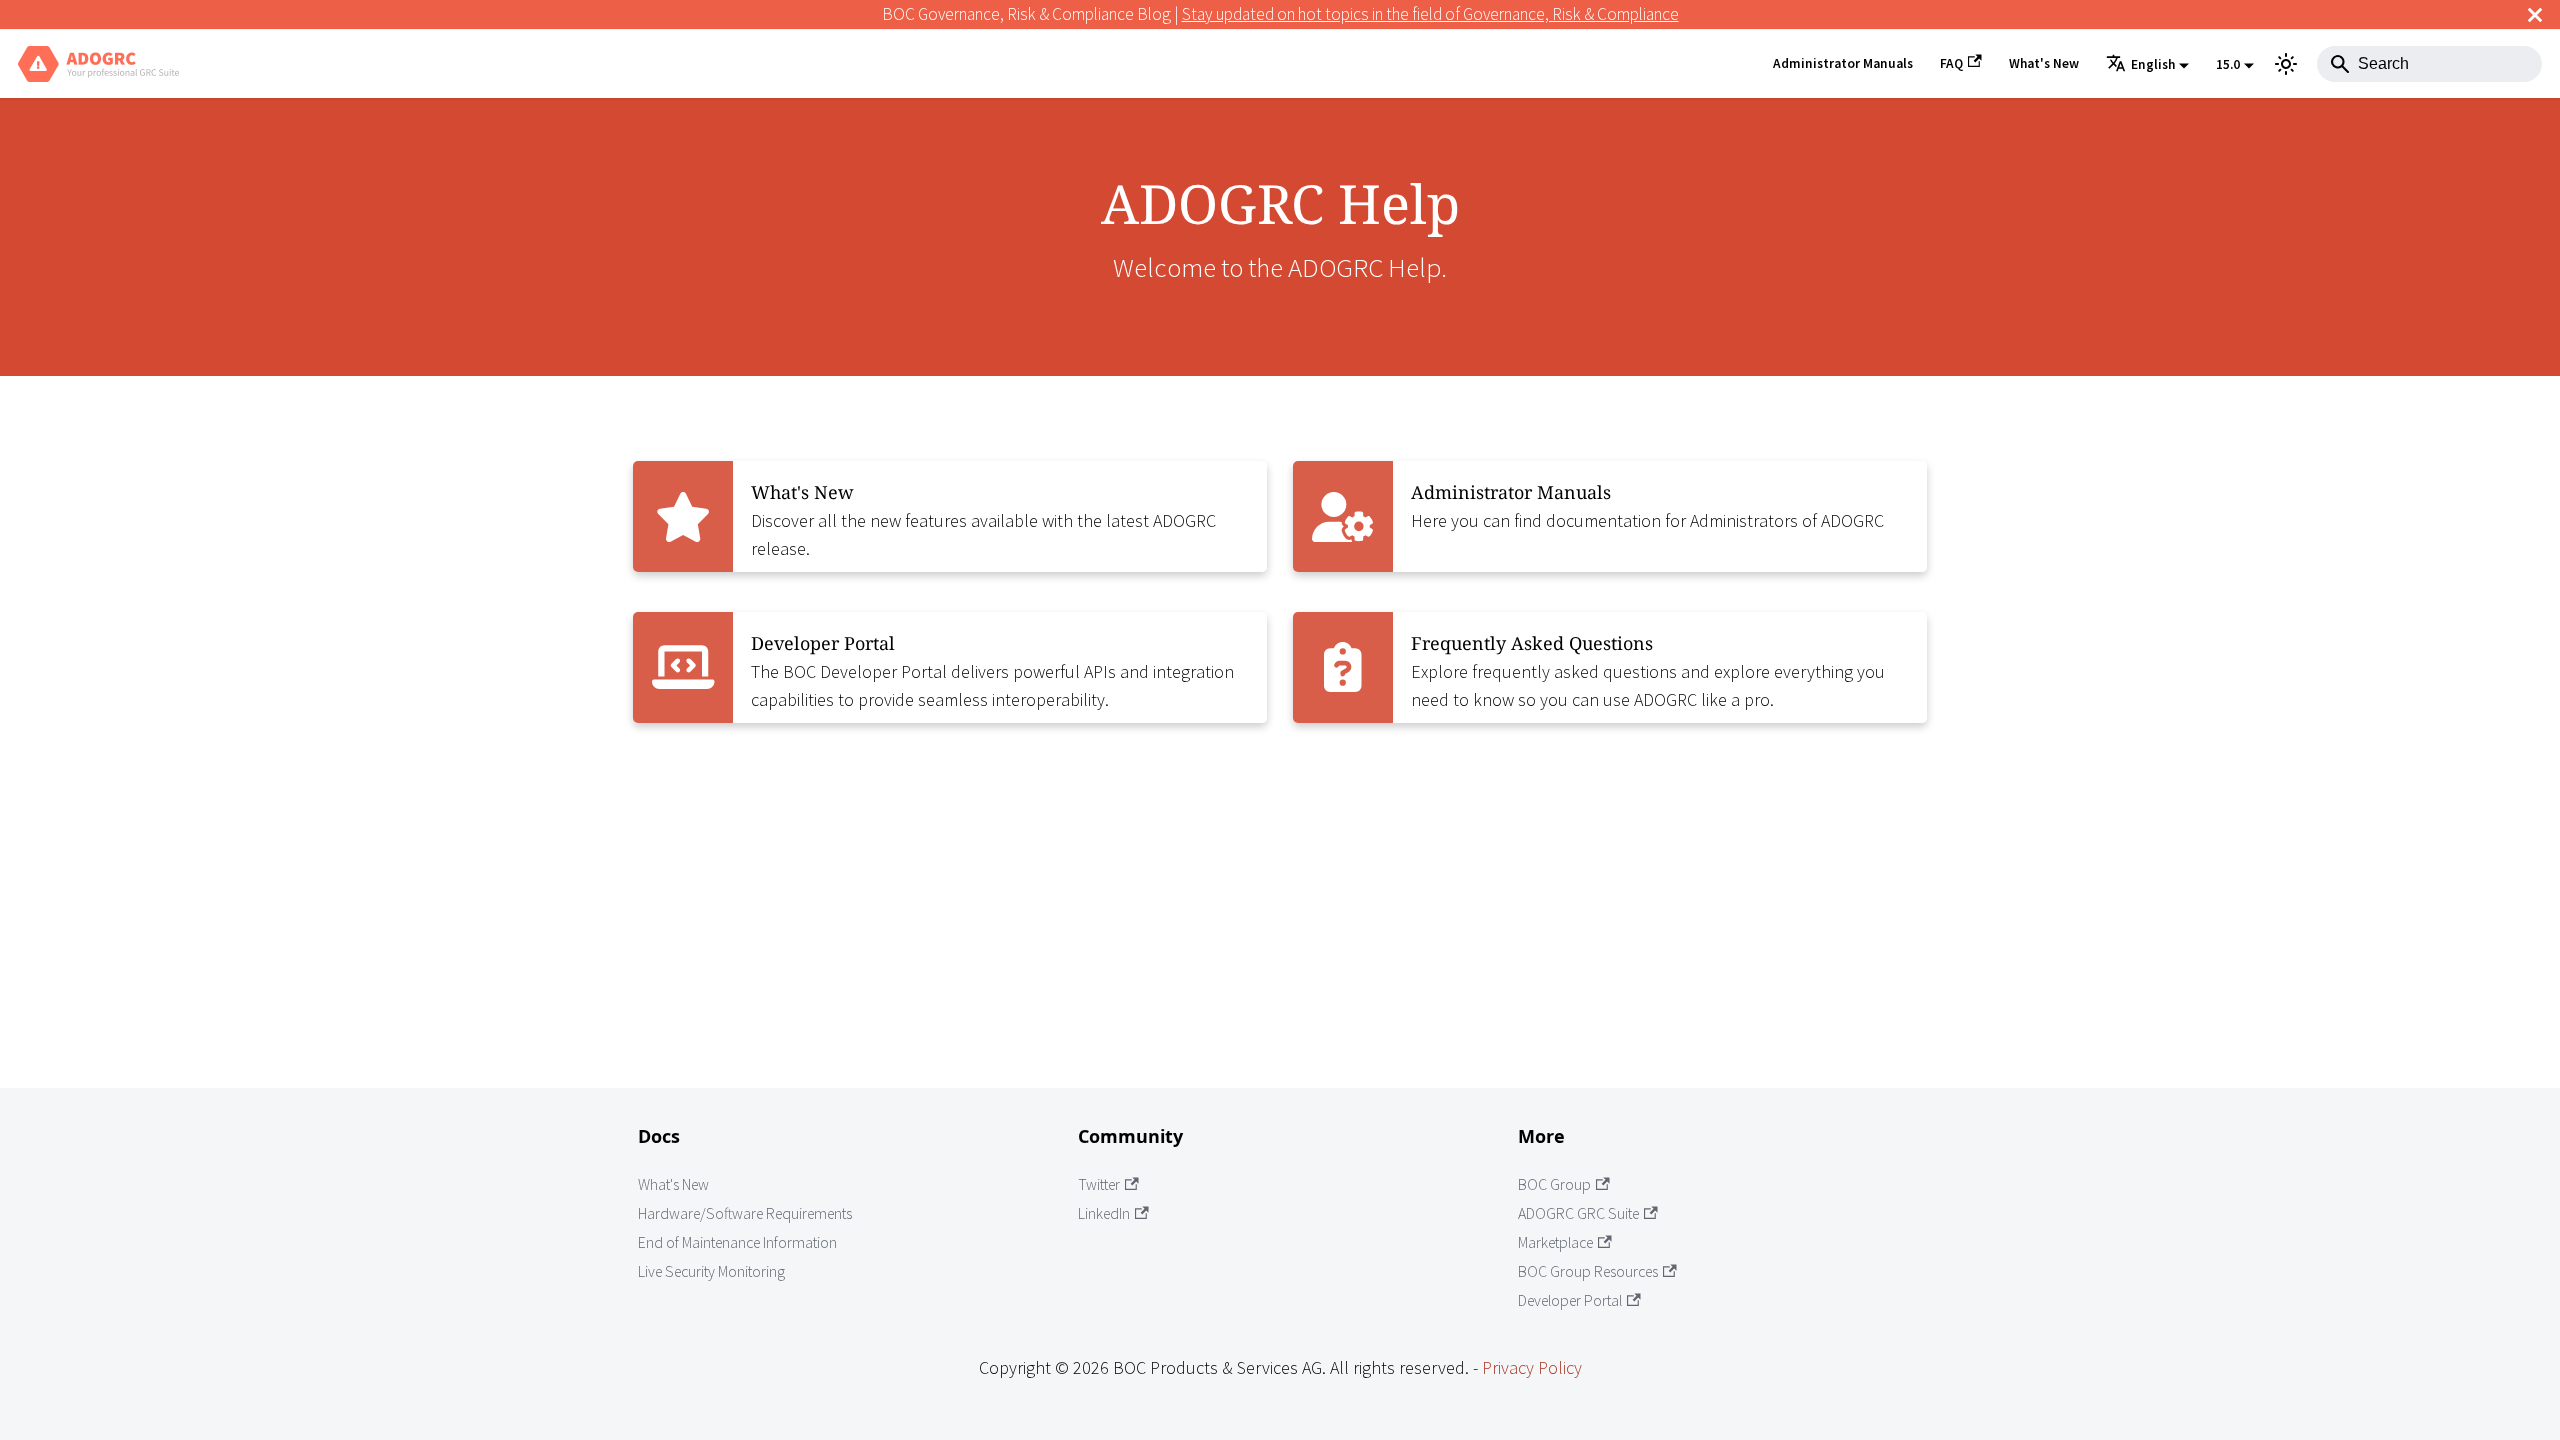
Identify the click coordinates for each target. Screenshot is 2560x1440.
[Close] (2535, 14)
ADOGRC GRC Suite (1578, 1213)
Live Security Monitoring (711, 1271)
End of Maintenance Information (737, 1242)
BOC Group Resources (1588, 1271)
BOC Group (1554, 1184)
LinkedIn (1104, 1213)
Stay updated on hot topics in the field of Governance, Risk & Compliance (1430, 14)
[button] (2147, 65)
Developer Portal (1570, 1300)
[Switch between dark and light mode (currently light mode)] (2286, 64)
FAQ (1951, 63)
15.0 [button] (2228, 64)
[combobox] (2429, 64)
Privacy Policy (1532, 1367)
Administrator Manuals (1843, 63)
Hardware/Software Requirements (745, 1213)
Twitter (1099, 1184)
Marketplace (1555, 1242)
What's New (2044, 63)
